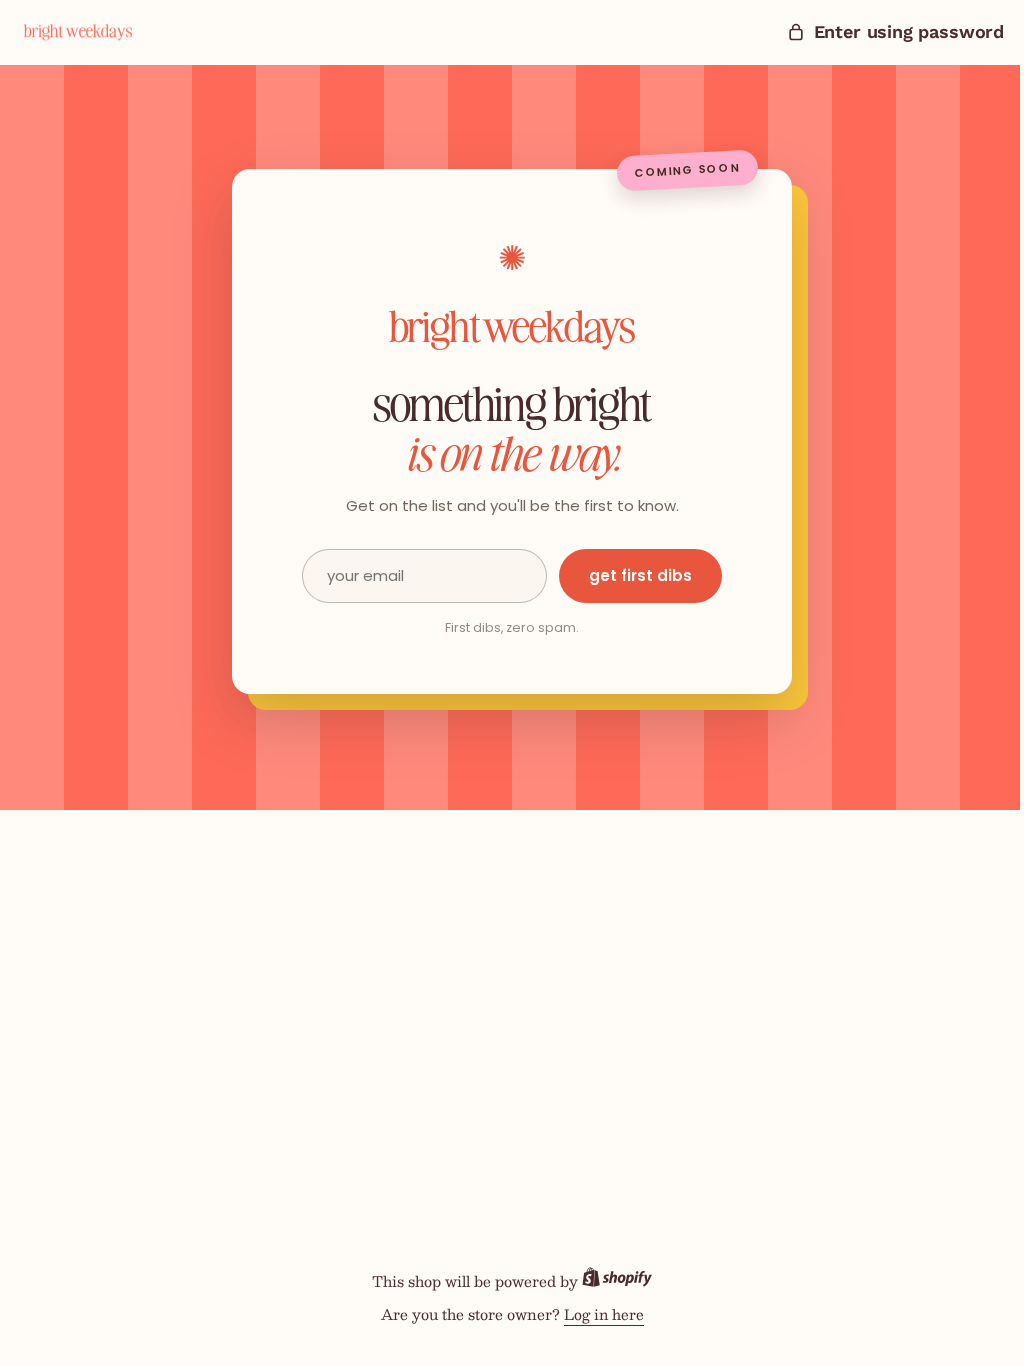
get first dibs (633, 575)
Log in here (596, 1314)
